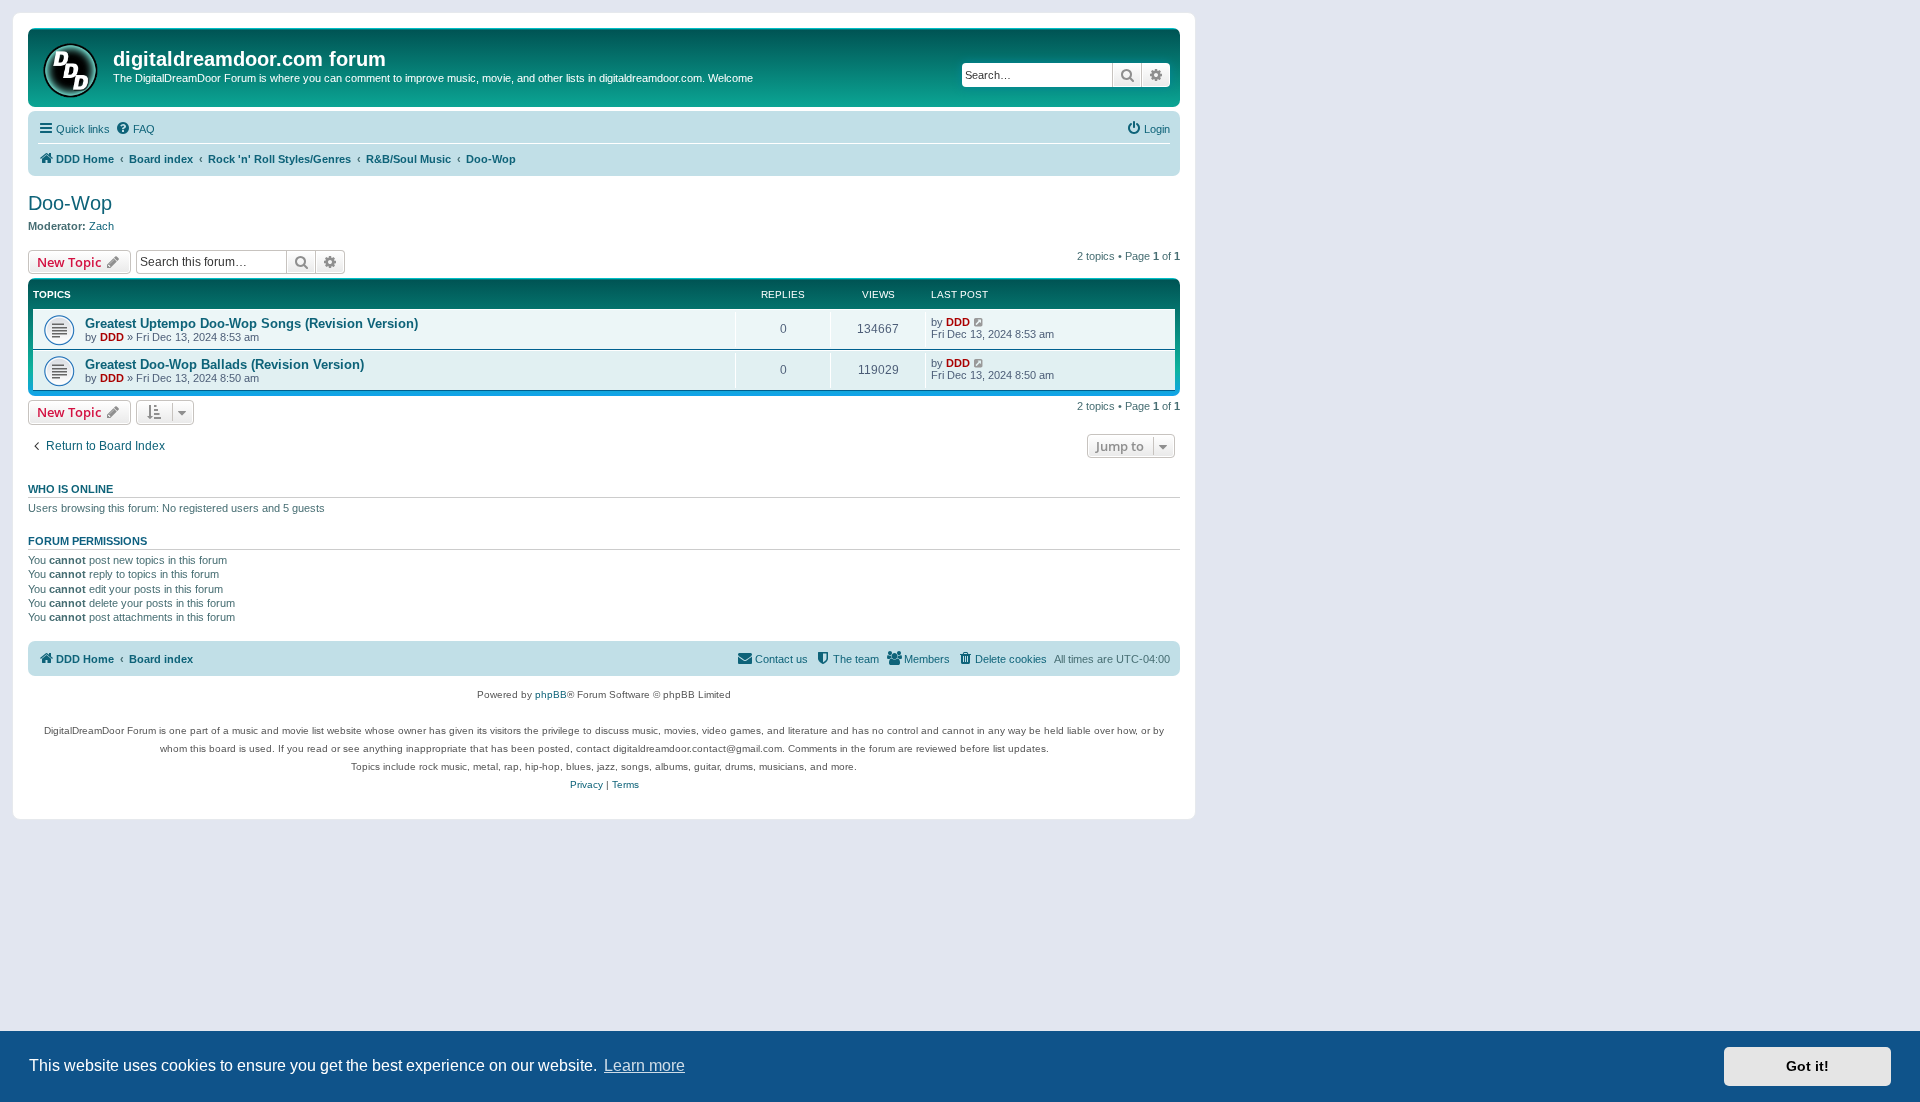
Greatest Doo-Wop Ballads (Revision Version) (224, 364)
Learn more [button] (644, 1065)
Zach (101, 226)
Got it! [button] (1807, 1066)
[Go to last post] (979, 322)
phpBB (551, 694)
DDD (112, 337)
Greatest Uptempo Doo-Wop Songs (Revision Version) (251, 323)
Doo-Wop (70, 203)
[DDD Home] (73, 67)
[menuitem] (135, 129)
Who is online (70, 489)
